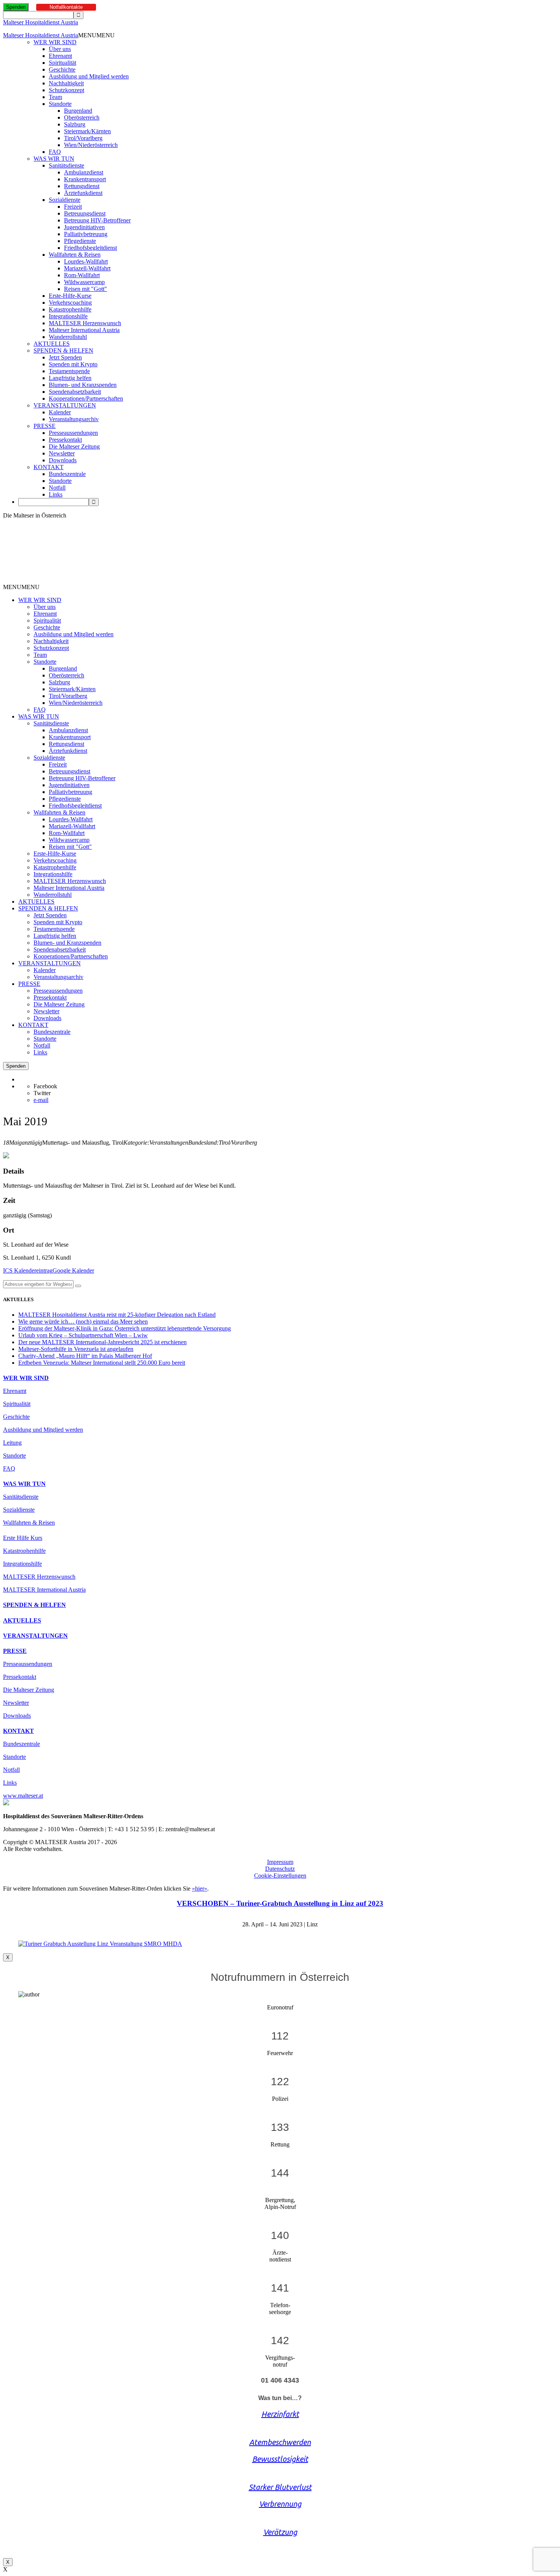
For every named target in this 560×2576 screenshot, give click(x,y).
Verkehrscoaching (70, 303)
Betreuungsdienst (85, 213)
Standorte (60, 104)
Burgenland (78, 111)
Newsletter (62, 453)
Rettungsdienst (82, 186)
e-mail (41, 1100)
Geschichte (62, 69)
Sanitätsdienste (66, 165)
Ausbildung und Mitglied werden (89, 76)
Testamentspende (69, 371)
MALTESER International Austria (44, 1590)
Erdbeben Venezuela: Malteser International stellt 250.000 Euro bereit (102, 1363)
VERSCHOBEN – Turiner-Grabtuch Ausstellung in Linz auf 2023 (280, 1903)
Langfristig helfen (70, 378)
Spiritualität (62, 63)
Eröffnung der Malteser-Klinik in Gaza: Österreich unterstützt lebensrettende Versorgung (125, 1328)
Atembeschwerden (280, 2442)
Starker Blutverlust (280, 2487)
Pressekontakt (65, 440)
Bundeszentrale (67, 474)
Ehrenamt (60, 56)
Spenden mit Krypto (73, 364)
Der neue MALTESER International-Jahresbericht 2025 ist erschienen (102, 1342)
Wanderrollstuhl (68, 337)
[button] (96, 35)
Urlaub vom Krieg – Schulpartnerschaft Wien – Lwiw (83, 1335)
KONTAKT (49, 467)
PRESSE (45, 426)
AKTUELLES (52, 344)
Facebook (45, 1086)
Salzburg (75, 124)
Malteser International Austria (84, 330)
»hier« (200, 1888)
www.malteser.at (23, 1796)
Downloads (63, 460)
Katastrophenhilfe (70, 309)
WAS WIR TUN (54, 159)
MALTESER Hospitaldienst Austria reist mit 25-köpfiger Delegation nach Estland (117, 1315)
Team (55, 97)
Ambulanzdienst (84, 172)
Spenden (16, 7)
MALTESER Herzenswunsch (85, 323)
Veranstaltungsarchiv (74, 419)
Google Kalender (73, 1270)
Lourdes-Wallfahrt (86, 261)
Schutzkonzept (66, 90)
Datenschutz (280, 1869)
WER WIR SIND (55, 42)
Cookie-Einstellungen (280, 1876)
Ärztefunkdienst (83, 193)
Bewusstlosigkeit (280, 2459)
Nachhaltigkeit (66, 83)
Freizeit (73, 207)
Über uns (60, 49)
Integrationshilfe (68, 316)
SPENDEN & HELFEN (63, 351)
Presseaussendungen (73, 433)
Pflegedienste (80, 241)
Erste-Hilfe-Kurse (70, 296)
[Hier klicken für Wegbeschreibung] (78, 1286)
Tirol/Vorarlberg (83, 138)
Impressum (280, 1862)
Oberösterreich (82, 117)
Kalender (60, 412)
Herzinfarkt (280, 2414)
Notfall (57, 488)
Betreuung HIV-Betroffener (97, 220)
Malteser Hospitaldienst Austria (41, 22)
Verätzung (280, 2532)
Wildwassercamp (84, 282)
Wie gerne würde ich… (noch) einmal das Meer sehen (83, 1322)
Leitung (12, 1443)
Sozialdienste (65, 200)
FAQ (55, 152)
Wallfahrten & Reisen (75, 255)
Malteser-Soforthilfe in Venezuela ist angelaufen (76, 1349)
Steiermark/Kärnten (87, 131)
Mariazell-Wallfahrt (87, 268)
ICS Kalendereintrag (28, 1270)
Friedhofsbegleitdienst (90, 248)
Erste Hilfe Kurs (23, 1538)
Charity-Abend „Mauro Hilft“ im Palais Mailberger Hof (85, 1356)
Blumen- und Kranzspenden (83, 385)
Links (56, 494)
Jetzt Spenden (65, 357)
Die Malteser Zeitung (74, 446)
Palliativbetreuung (86, 234)
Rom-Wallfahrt (82, 275)
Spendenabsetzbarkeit (75, 392)
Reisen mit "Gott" (86, 289)
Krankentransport (85, 179)
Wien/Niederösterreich (91, 145)
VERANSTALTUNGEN (65, 405)
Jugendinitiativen (84, 227)
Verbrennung (280, 2504)
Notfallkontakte (66, 7)
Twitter (42, 1093)
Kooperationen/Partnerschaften (86, 398)
